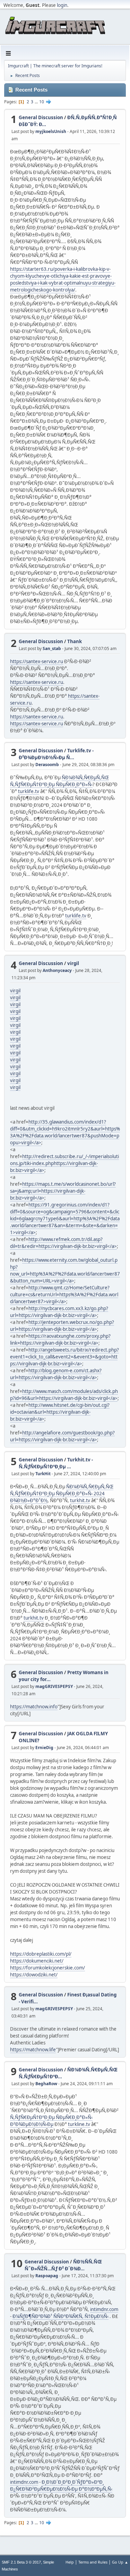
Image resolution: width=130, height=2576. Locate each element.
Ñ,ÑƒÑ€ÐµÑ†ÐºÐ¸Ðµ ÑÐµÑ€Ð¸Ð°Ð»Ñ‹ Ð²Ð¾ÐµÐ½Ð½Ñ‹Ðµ (51, 2121)
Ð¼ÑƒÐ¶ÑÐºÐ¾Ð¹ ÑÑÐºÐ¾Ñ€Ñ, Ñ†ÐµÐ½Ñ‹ (60, 2316)
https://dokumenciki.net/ (37, 1961)
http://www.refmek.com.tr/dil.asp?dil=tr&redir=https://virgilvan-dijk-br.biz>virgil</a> (63, 1243)
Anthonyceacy (57, 970)
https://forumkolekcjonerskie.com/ (47, 1968)
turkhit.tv (80, 1500)
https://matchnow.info (34, 1707)
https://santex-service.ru (37, 661)
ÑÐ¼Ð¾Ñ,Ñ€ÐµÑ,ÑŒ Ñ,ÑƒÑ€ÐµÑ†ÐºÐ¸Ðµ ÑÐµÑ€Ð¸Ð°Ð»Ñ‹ (59, 781)
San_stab (52, 648)
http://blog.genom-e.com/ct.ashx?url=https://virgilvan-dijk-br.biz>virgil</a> (56, 1374)
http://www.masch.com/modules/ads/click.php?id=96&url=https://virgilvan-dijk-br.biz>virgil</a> (64, 1395)
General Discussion (41, 117)
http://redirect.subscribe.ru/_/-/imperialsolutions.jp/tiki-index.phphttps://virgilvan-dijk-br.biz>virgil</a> (64, 1163)
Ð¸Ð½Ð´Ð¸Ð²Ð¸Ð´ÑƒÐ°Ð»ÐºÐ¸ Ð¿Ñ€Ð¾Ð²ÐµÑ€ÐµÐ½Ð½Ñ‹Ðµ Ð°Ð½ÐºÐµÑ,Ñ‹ (61, 2486)
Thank (75, 641)
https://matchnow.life (33, 2050)
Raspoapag (47, 2276)
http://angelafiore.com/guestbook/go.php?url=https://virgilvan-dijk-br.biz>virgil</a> (62, 1436)
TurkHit (43, 1474)
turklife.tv (29, 791)
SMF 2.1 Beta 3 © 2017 (21, 2562)
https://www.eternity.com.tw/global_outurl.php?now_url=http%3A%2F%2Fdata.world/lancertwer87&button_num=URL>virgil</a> (65, 1270)
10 (42, 102)
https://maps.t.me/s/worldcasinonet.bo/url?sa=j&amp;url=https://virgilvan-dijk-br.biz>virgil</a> (63, 1191)
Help (70, 2562)
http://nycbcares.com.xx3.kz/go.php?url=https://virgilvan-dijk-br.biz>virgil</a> (59, 1312)
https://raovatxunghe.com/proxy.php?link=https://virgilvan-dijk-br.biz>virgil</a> (60, 1339)
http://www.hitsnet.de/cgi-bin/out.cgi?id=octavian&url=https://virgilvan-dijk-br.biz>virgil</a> (60, 1412)
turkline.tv (79, 2124)
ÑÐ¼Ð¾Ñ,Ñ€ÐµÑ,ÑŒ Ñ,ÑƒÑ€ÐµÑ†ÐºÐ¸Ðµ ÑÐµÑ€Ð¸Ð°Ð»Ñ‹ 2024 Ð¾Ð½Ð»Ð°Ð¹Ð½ (62, 1494)
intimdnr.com (104, 2309)
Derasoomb (47, 765)
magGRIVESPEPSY (54, 1686)
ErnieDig (44, 1748)
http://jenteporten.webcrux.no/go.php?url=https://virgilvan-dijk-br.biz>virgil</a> (62, 1326)
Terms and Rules (93, 2562)
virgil (73, 963)
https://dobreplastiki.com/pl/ (41, 1954)
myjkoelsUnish (51, 131)
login (62, 5)
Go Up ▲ (120, 2562)
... (37, 102)
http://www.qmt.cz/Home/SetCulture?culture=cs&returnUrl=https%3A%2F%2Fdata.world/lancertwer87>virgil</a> (64, 1295)
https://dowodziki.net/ (34, 1975)
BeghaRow (46, 2084)
